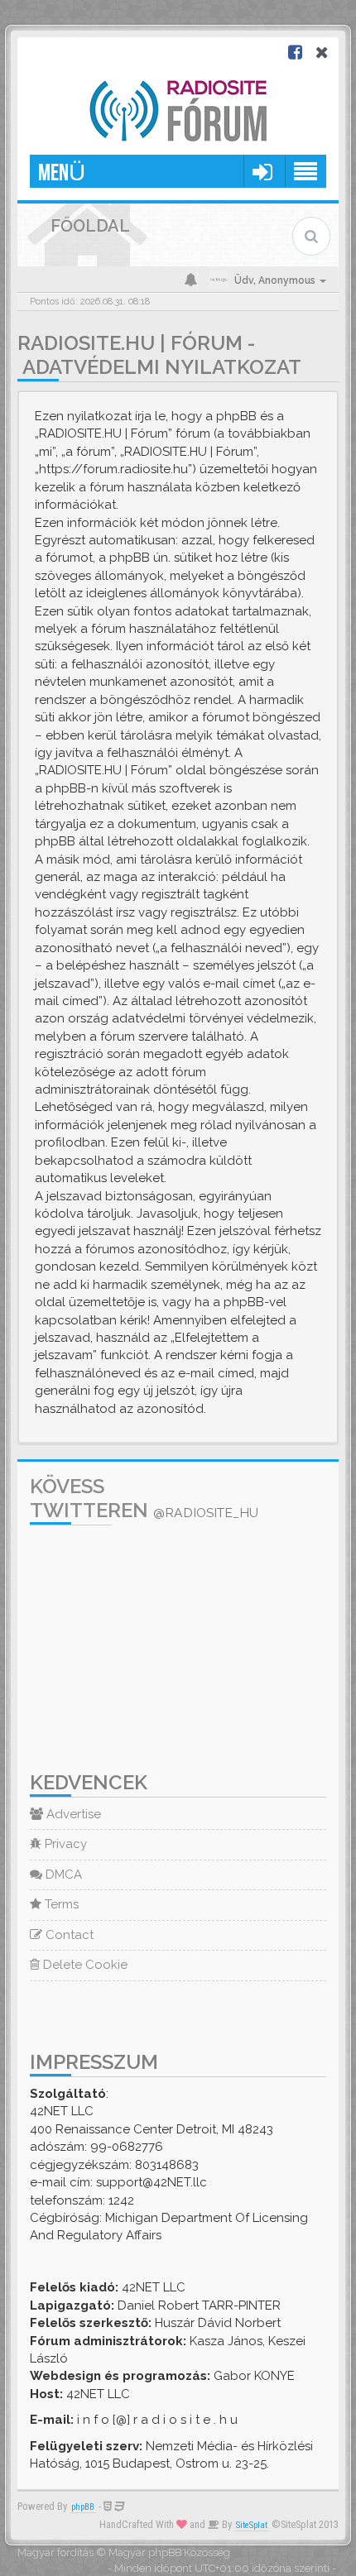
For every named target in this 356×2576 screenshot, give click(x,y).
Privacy (64, 1844)
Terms (60, 1904)
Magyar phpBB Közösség (169, 2552)
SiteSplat (252, 2525)
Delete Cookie (84, 1965)
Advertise (72, 1814)
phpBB (83, 2507)
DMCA (62, 1875)
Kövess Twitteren (144, 1498)
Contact (68, 1935)
